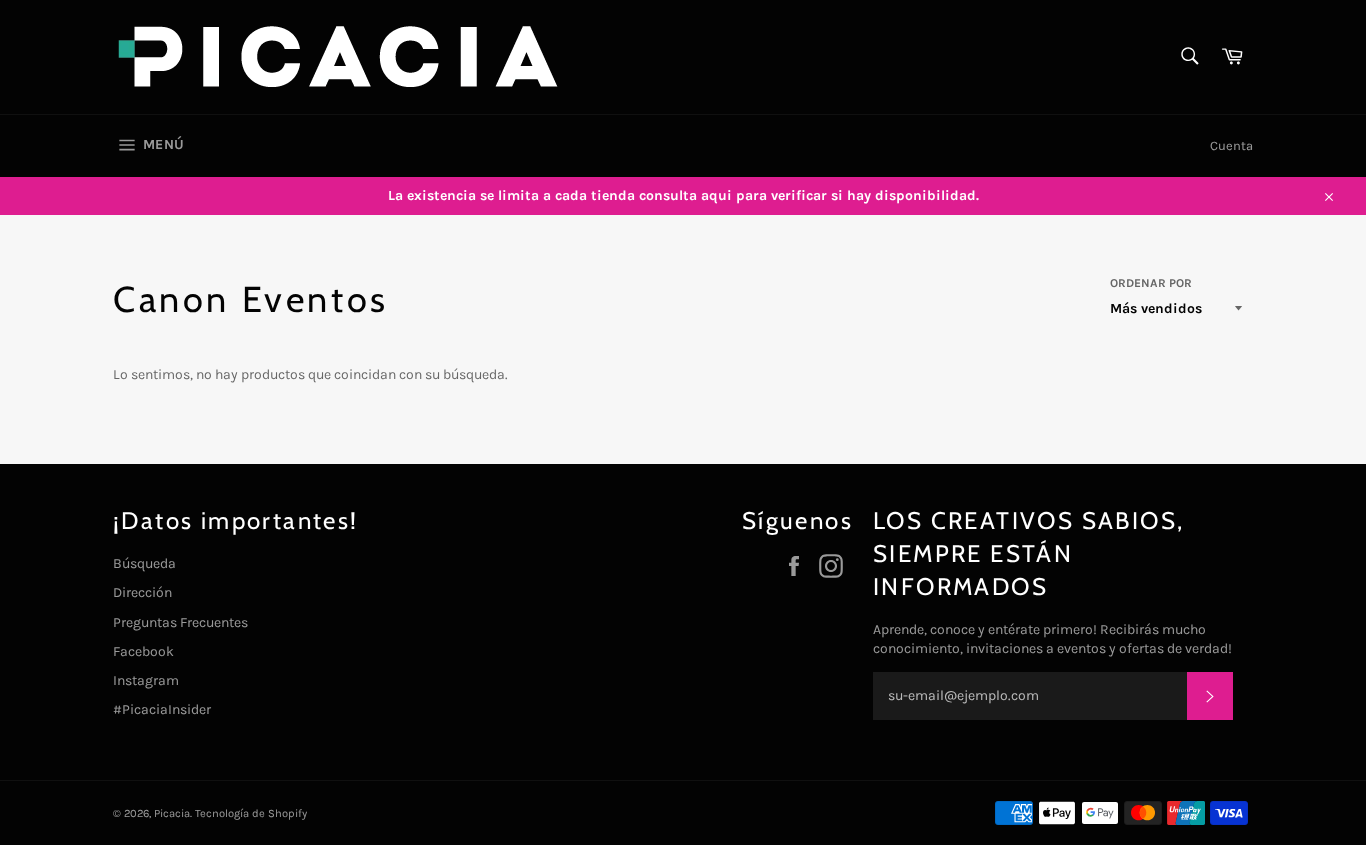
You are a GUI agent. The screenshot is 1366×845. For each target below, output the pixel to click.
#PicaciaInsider (162, 709)
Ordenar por (1151, 283)
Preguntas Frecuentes (180, 622)
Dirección (142, 592)
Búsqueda (144, 563)
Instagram (146, 680)
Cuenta (1231, 145)
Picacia (172, 813)
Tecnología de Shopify (251, 813)
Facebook (143, 651)
